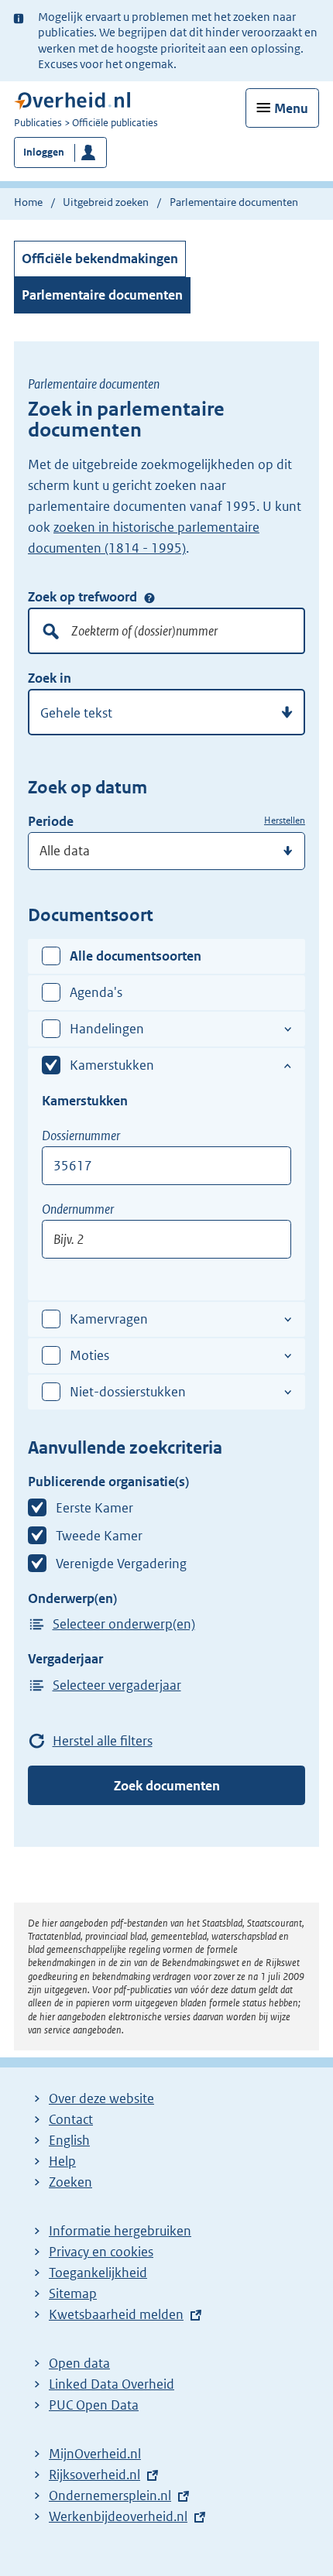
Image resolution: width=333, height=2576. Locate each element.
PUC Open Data (94, 2405)
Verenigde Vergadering (121, 1564)
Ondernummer (78, 1209)
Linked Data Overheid (112, 2384)
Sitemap (73, 2293)
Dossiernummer (81, 1136)
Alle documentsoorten (136, 956)
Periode (51, 821)
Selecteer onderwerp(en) (124, 1624)
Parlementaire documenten (102, 295)
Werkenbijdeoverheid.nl (118, 2516)
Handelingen (107, 1029)
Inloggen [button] (44, 152)
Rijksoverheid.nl (94, 2475)
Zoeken (70, 2182)
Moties (89, 1355)
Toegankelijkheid (98, 2273)
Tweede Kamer (99, 1536)
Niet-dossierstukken (128, 1392)
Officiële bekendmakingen (100, 259)
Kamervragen (109, 1319)
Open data (79, 2363)
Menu (291, 108)
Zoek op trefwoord (82, 597)
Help (62, 2161)
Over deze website (101, 2098)
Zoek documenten (167, 1786)
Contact (71, 2119)
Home (28, 202)
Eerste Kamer (94, 1508)
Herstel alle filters (103, 1741)
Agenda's (96, 992)
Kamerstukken (112, 1065)
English (69, 2140)
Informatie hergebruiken (120, 2231)
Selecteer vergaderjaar (117, 1685)
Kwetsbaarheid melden (116, 2314)
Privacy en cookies (101, 2252)
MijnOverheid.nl (95, 2454)
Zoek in (50, 678)
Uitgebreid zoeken (106, 202)
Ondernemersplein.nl (110, 2495)
